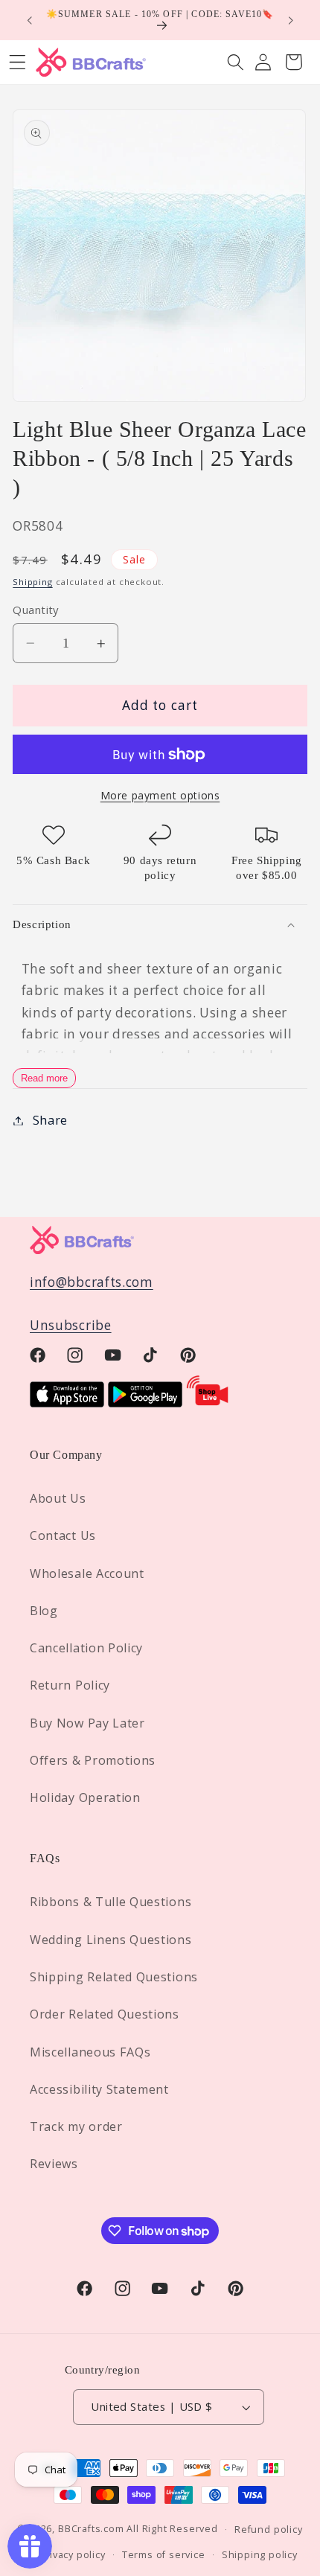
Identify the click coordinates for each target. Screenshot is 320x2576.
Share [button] (50, 1120)
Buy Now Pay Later (87, 1723)
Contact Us (63, 1535)
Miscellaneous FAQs (90, 2052)
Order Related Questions (105, 2014)
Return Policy (70, 1685)
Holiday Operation (85, 1797)
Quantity (36, 610)
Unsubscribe (71, 1325)
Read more (44, 1078)
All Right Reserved (172, 2528)
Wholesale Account (87, 1573)
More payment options (160, 795)
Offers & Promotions (93, 1760)
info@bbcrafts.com (92, 1282)
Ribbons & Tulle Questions (111, 1902)
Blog (44, 1611)
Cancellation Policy (86, 1648)
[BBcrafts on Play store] (145, 1403)
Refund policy (268, 2529)
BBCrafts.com (91, 2528)
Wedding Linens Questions (111, 1940)
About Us (58, 1498)
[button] (236, 62)
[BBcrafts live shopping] (208, 1403)
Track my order (76, 2126)
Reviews (54, 2164)
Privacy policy (72, 2554)
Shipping (32, 582)
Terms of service (164, 2554)
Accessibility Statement (99, 2089)
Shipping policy (260, 2554)
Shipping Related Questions (114, 1977)
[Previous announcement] (29, 20)
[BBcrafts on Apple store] (67, 1403)
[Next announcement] (291, 20)
